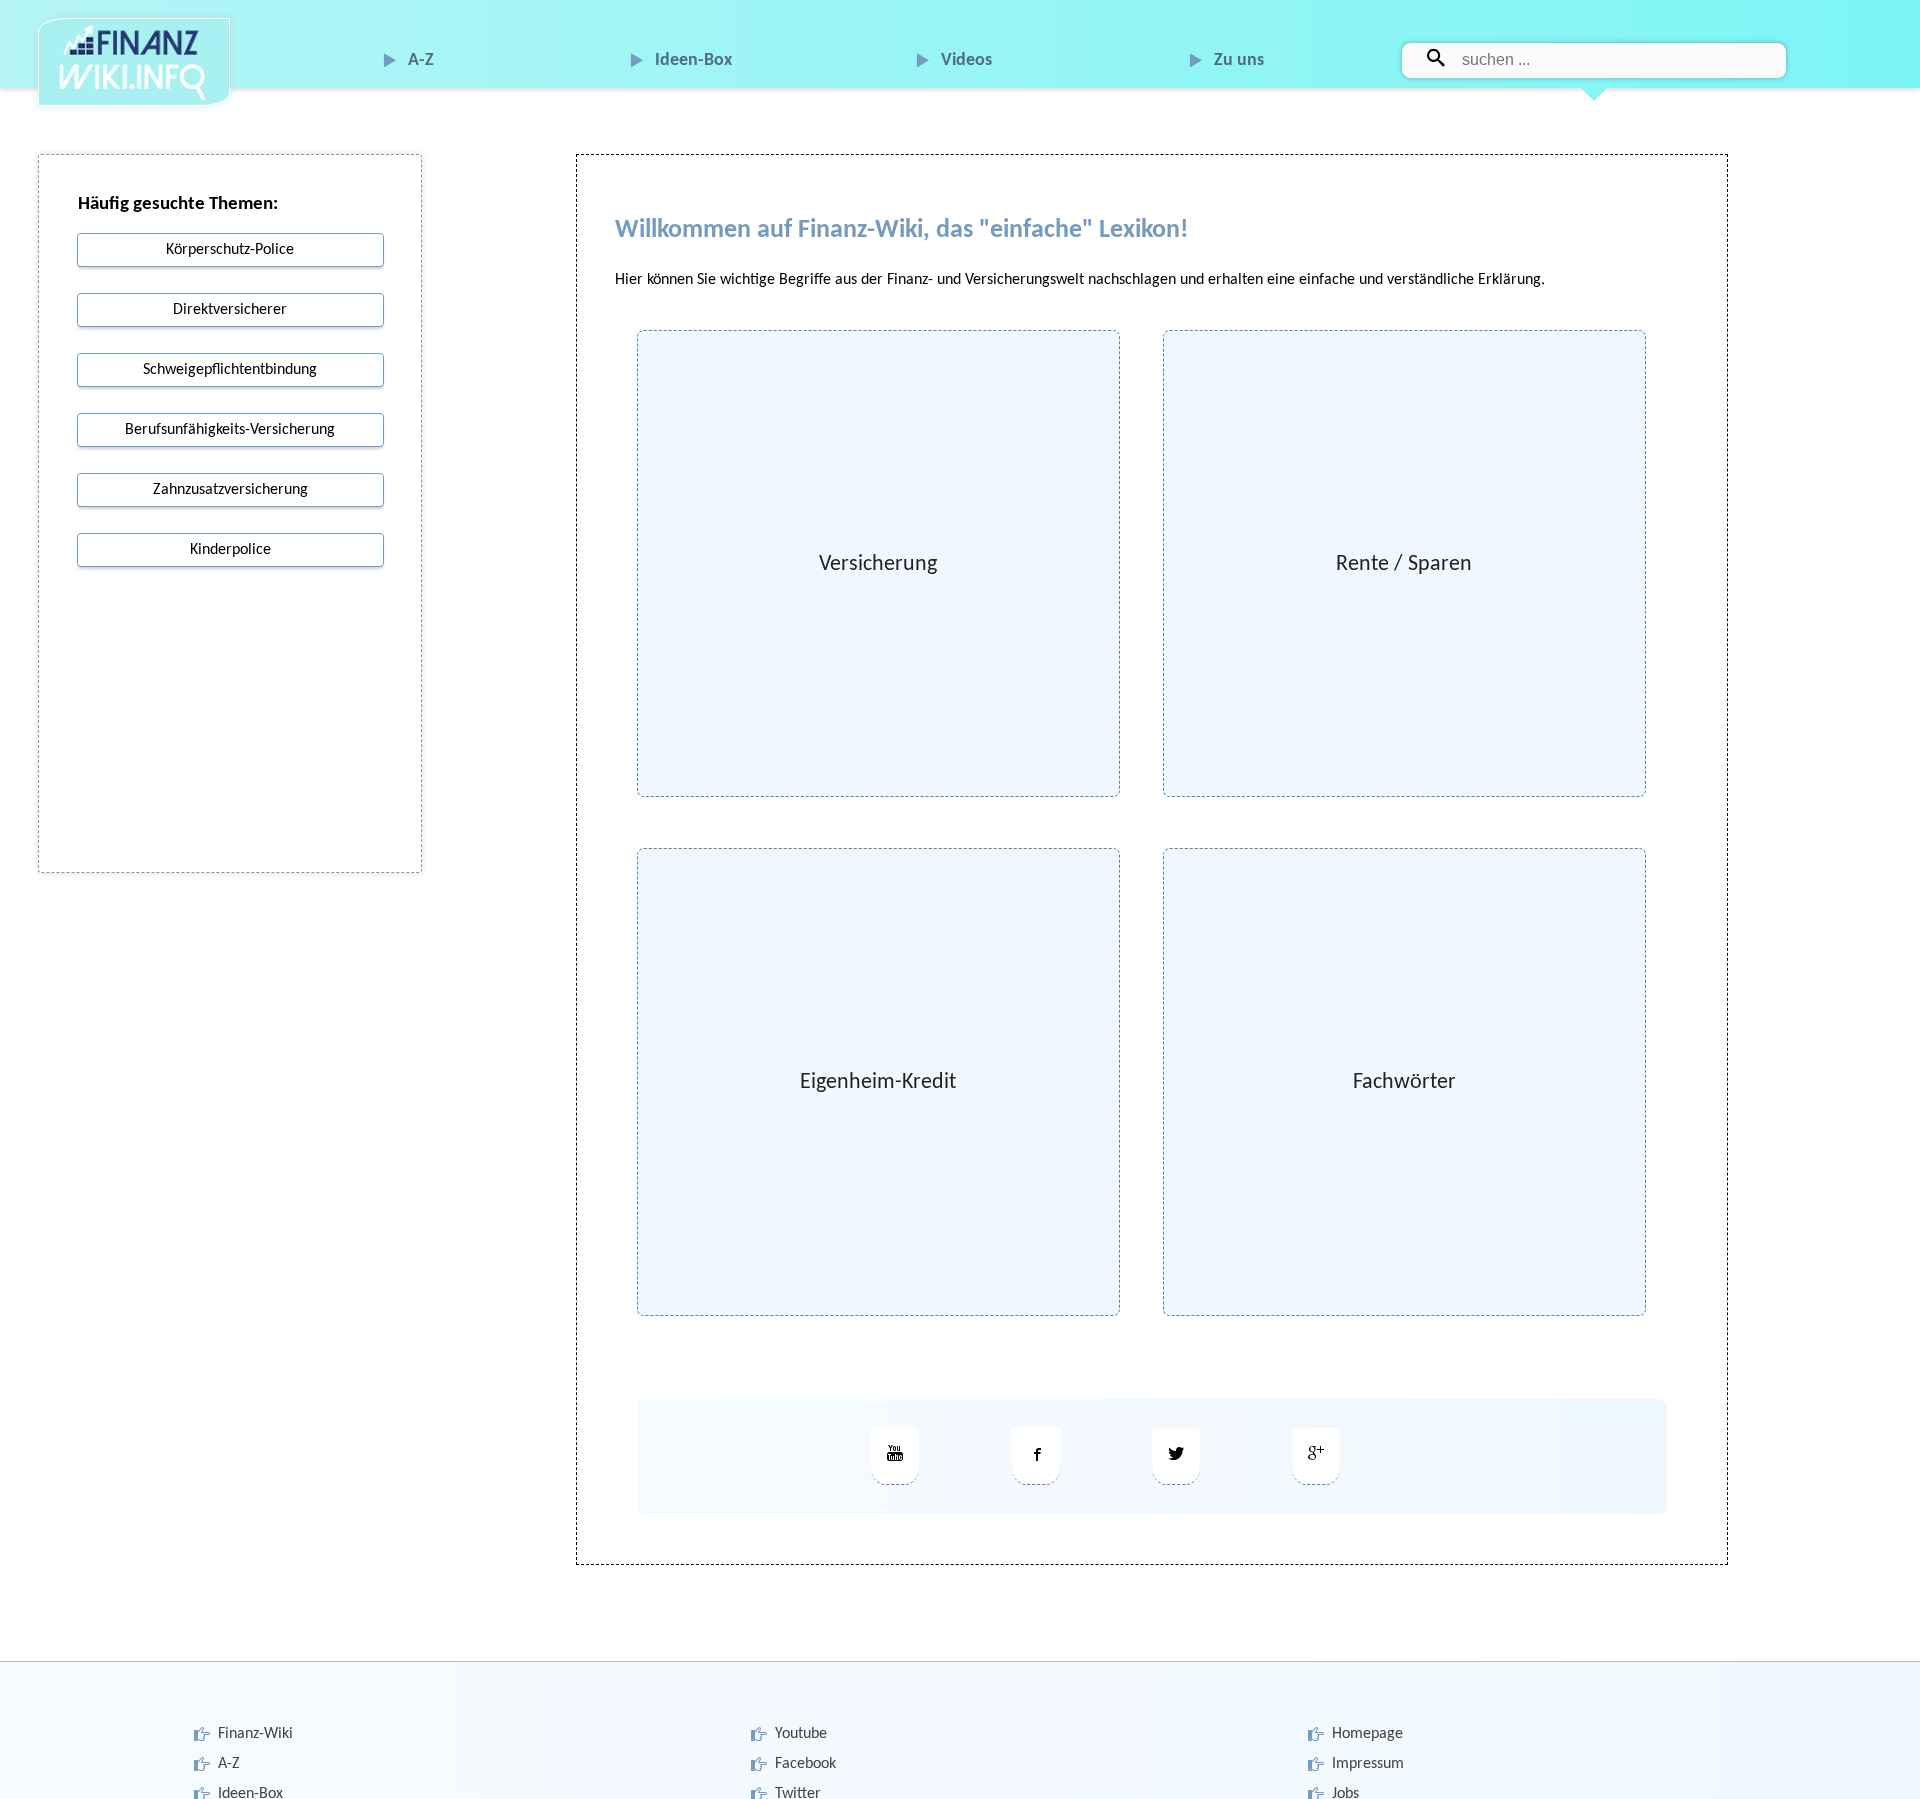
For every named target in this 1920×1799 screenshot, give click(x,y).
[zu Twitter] (1176, 1456)
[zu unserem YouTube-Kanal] (895, 1456)
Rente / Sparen (1404, 564)
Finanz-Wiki (255, 1734)
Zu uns (1239, 60)
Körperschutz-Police (230, 250)
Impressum (1368, 1764)
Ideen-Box (693, 60)
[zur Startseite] (134, 62)
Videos (966, 60)
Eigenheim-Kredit (878, 1082)
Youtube (801, 1734)
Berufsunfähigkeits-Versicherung (230, 430)
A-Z (421, 60)
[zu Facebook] (1036, 1456)
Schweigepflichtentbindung (230, 370)
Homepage (1367, 1734)
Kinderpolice (230, 550)
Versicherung (878, 564)
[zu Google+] (1316, 1456)
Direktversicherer (230, 310)
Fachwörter (1404, 1082)
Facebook (805, 1764)
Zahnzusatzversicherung (230, 490)
